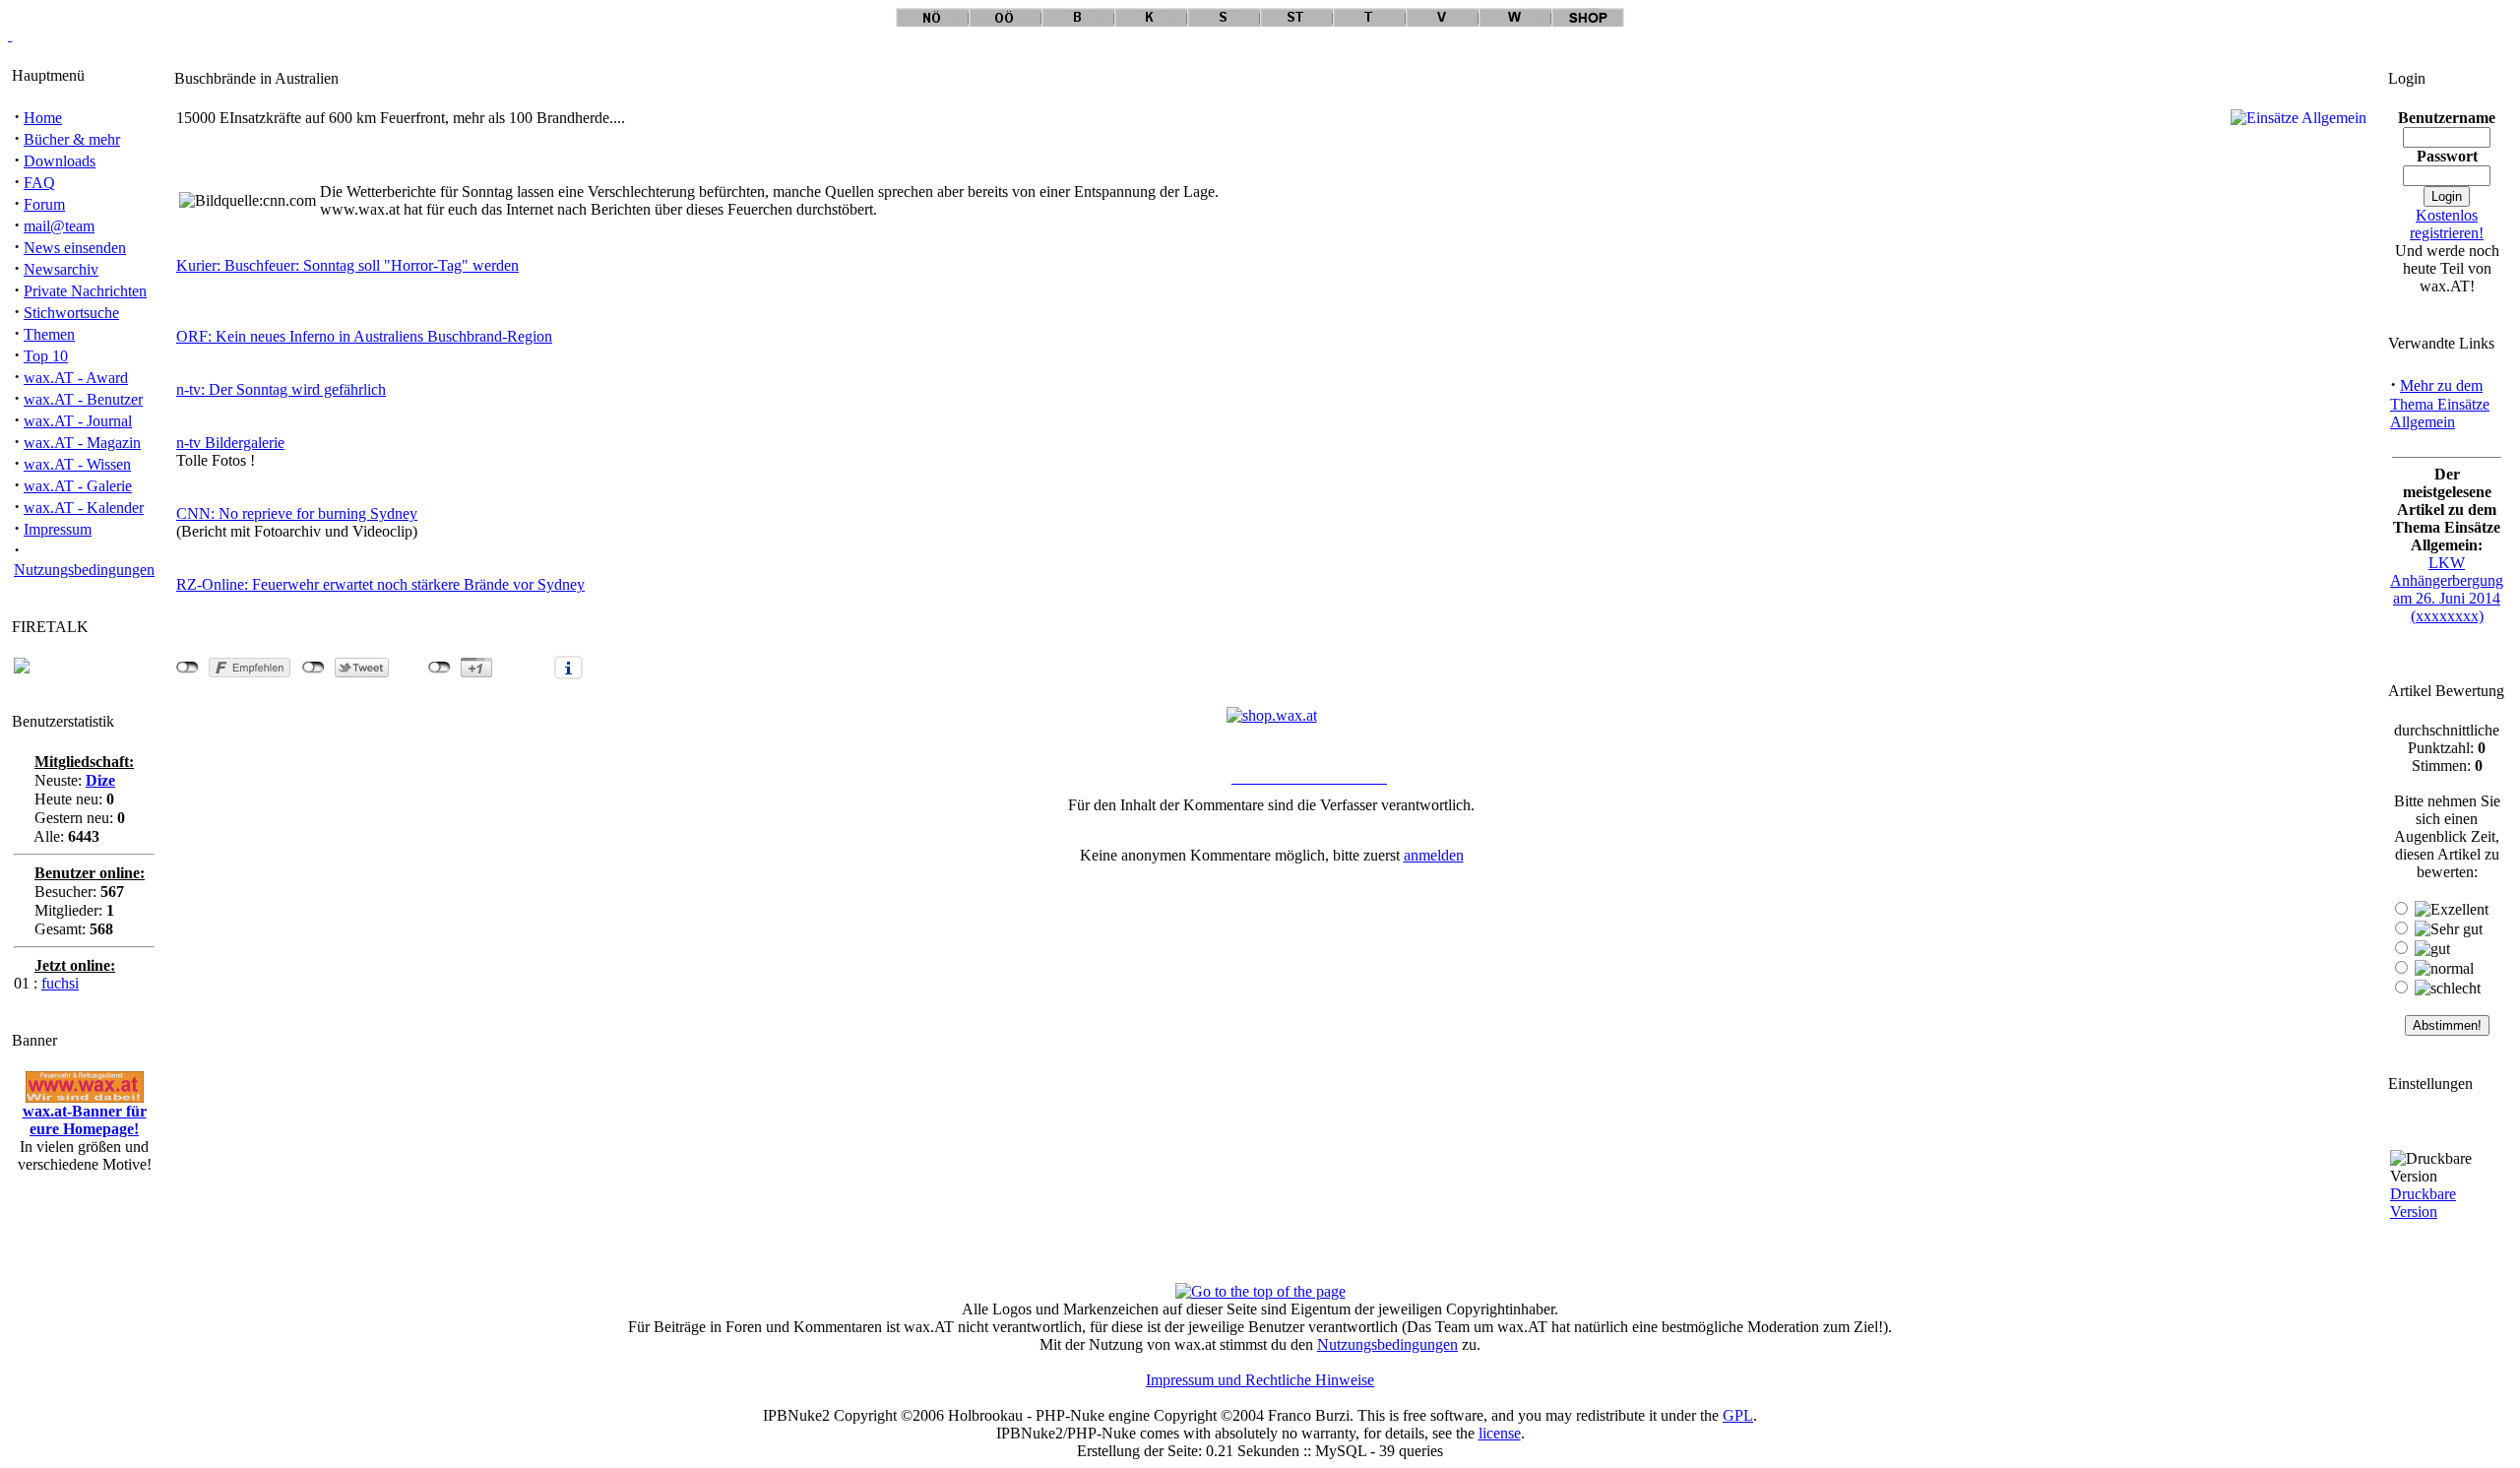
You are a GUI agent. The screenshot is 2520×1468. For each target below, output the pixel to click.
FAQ (39, 183)
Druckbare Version (2423, 1203)
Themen (49, 334)
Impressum (58, 529)
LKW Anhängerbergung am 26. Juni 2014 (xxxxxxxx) (2447, 589)
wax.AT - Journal (78, 421)
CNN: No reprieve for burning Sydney (297, 513)
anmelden (1434, 855)
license (1500, 1433)
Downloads (60, 161)
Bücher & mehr (72, 139)
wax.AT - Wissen (77, 464)
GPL (1738, 1415)
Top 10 (46, 356)
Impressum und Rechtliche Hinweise (1260, 1380)
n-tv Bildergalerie (230, 443)
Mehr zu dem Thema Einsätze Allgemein (2440, 404)
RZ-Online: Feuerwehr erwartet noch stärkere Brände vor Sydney (380, 584)
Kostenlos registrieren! (2447, 224)
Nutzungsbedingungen (84, 570)
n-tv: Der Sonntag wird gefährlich (281, 389)
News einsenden (75, 248)
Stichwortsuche (71, 313)
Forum (44, 204)
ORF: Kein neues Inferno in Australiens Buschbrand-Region (364, 336)
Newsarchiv (61, 269)
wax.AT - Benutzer (83, 399)
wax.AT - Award (76, 378)
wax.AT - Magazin (82, 443)
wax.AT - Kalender (84, 508)
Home (43, 118)
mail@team (59, 226)
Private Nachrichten (85, 291)
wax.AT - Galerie (78, 486)
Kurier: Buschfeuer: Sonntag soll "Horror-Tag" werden (347, 265)
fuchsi (60, 983)
